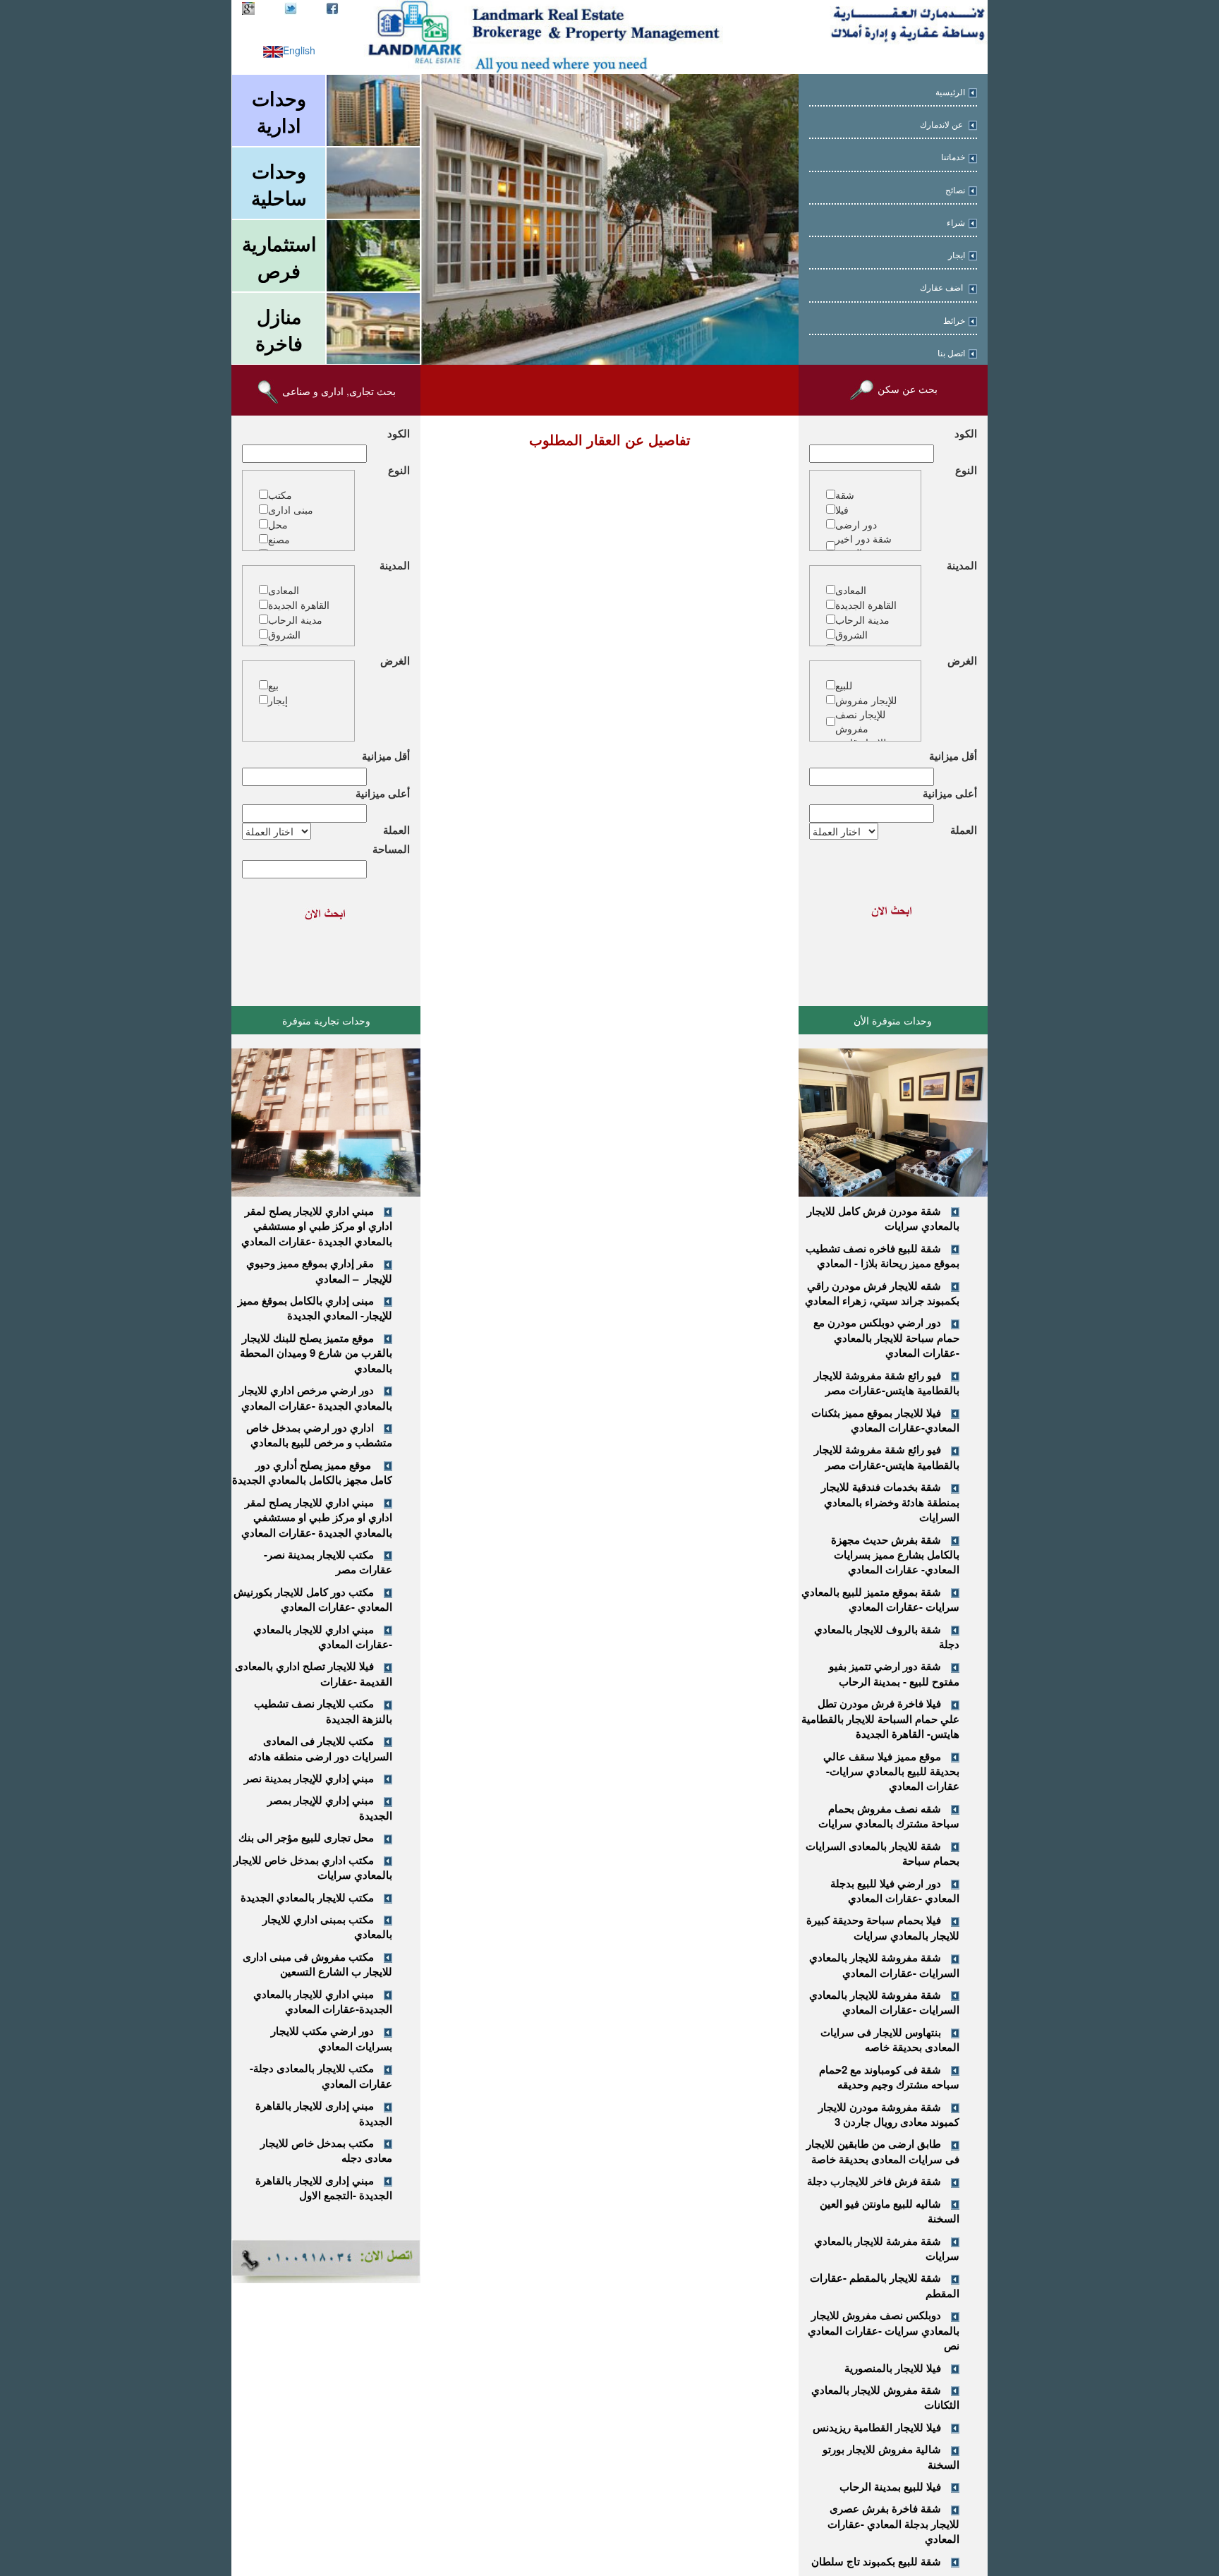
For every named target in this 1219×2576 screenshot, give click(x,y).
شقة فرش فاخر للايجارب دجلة (874, 2181)
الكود (966, 434)
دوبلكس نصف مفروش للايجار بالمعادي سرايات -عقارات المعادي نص (884, 2330)
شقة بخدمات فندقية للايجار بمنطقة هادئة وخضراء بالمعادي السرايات (890, 1502)
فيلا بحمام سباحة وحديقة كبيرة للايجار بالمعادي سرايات (883, 1927)
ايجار (957, 255)
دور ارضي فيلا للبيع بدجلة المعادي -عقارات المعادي (895, 1891)
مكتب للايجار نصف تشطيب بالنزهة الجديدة (323, 1711)
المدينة (962, 566)
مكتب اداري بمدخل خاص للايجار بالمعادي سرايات (313, 1867)
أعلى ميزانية (950, 793)
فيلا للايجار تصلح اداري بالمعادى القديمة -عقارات (314, 1673)
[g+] (248, 7)
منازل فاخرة (279, 329)
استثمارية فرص (279, 257)
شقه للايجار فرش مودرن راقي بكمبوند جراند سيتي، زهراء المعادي (882, 1293)
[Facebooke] (332, 7)
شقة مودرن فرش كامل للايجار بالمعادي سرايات (883, 1218)
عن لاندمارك (942, 125)
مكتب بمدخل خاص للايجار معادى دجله (326, 2150)
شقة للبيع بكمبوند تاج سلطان (876, 2561)
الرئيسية (950, 92)
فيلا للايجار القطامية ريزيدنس (877, 2427)
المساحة (391, 849)
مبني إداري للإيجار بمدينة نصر (309, 1778)
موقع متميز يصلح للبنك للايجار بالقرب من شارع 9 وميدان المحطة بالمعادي (316, 1353)
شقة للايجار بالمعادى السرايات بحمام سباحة (883, 1853)
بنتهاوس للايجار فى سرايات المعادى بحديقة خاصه (890, 2039)
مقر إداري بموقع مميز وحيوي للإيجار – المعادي (319, 1270)
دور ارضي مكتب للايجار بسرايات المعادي (332, 2038)
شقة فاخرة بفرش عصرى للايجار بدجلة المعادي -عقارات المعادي (893, 2523)
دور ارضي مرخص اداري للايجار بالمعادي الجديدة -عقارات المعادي (316, 1397)
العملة (964, 830)
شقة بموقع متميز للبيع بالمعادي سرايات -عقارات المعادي (880, 1599)
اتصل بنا (951, 353)
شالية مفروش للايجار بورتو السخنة (891, 2456)
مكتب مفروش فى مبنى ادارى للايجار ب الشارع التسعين (317, 1964)
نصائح (955, 191)
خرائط (954, 321)
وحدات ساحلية (279, 184)
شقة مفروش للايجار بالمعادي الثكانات (885, 2397)
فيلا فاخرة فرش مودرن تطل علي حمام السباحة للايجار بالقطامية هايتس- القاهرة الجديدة (880, 1718)
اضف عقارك (942, 288)
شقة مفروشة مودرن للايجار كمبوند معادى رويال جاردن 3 (889, 2114)
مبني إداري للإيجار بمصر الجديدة (330, 1807)
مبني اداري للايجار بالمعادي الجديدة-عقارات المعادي (323, 2001)
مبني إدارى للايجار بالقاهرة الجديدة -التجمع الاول (324, 2188)
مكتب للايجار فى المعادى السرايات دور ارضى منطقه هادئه (320, 1748)
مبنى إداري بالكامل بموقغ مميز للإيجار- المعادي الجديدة (315, 1308)
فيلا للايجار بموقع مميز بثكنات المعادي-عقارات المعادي (885, 1420)
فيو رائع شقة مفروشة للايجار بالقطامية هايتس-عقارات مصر (887, 1383)
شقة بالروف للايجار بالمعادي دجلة (887, 1637)
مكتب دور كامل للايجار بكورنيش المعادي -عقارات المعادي (313, 1599)
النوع (966, 470)
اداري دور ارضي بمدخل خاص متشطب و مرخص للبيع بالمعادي (319, 1435)
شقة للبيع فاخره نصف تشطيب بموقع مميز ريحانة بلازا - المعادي (883, 1256)
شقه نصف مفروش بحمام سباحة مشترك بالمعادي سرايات (889, 1816)
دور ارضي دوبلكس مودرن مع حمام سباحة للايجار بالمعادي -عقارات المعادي (886, 1337)
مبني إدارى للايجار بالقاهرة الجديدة (324, 2113)
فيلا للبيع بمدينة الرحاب (890, 2486)
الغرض (962, 661)
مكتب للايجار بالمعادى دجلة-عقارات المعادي (321, 2075)
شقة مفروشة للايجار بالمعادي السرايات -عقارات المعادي (884, 1965)
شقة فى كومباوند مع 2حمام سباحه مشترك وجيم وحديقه (889, 2077)
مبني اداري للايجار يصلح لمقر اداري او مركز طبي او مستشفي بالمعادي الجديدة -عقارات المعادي (317, 1226)
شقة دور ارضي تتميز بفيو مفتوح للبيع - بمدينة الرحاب (894, 1673)
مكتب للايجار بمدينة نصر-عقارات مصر (328, 1562)
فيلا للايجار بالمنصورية (893, 2368)
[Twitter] (291, 7)
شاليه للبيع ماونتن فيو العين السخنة (890, 2211)
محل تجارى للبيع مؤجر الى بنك (306, 1837)
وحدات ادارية (279, 111)
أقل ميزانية (953, 756)
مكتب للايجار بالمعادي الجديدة (307, 1897)
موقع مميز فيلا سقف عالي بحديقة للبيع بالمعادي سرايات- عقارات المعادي (891, 1771)
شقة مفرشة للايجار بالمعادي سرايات (887, 2248)
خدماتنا (953, 157)
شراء (956, 223)
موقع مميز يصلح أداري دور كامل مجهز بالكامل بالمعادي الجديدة (312, 1472)
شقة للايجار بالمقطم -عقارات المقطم (885, 2285)
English (299, 50)
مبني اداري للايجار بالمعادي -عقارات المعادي (323, 1637)
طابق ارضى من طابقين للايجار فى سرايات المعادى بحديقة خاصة (883, 2151)
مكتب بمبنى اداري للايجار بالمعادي (327, 1927)
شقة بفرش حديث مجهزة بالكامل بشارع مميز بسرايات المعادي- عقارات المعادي (895, 1555)
